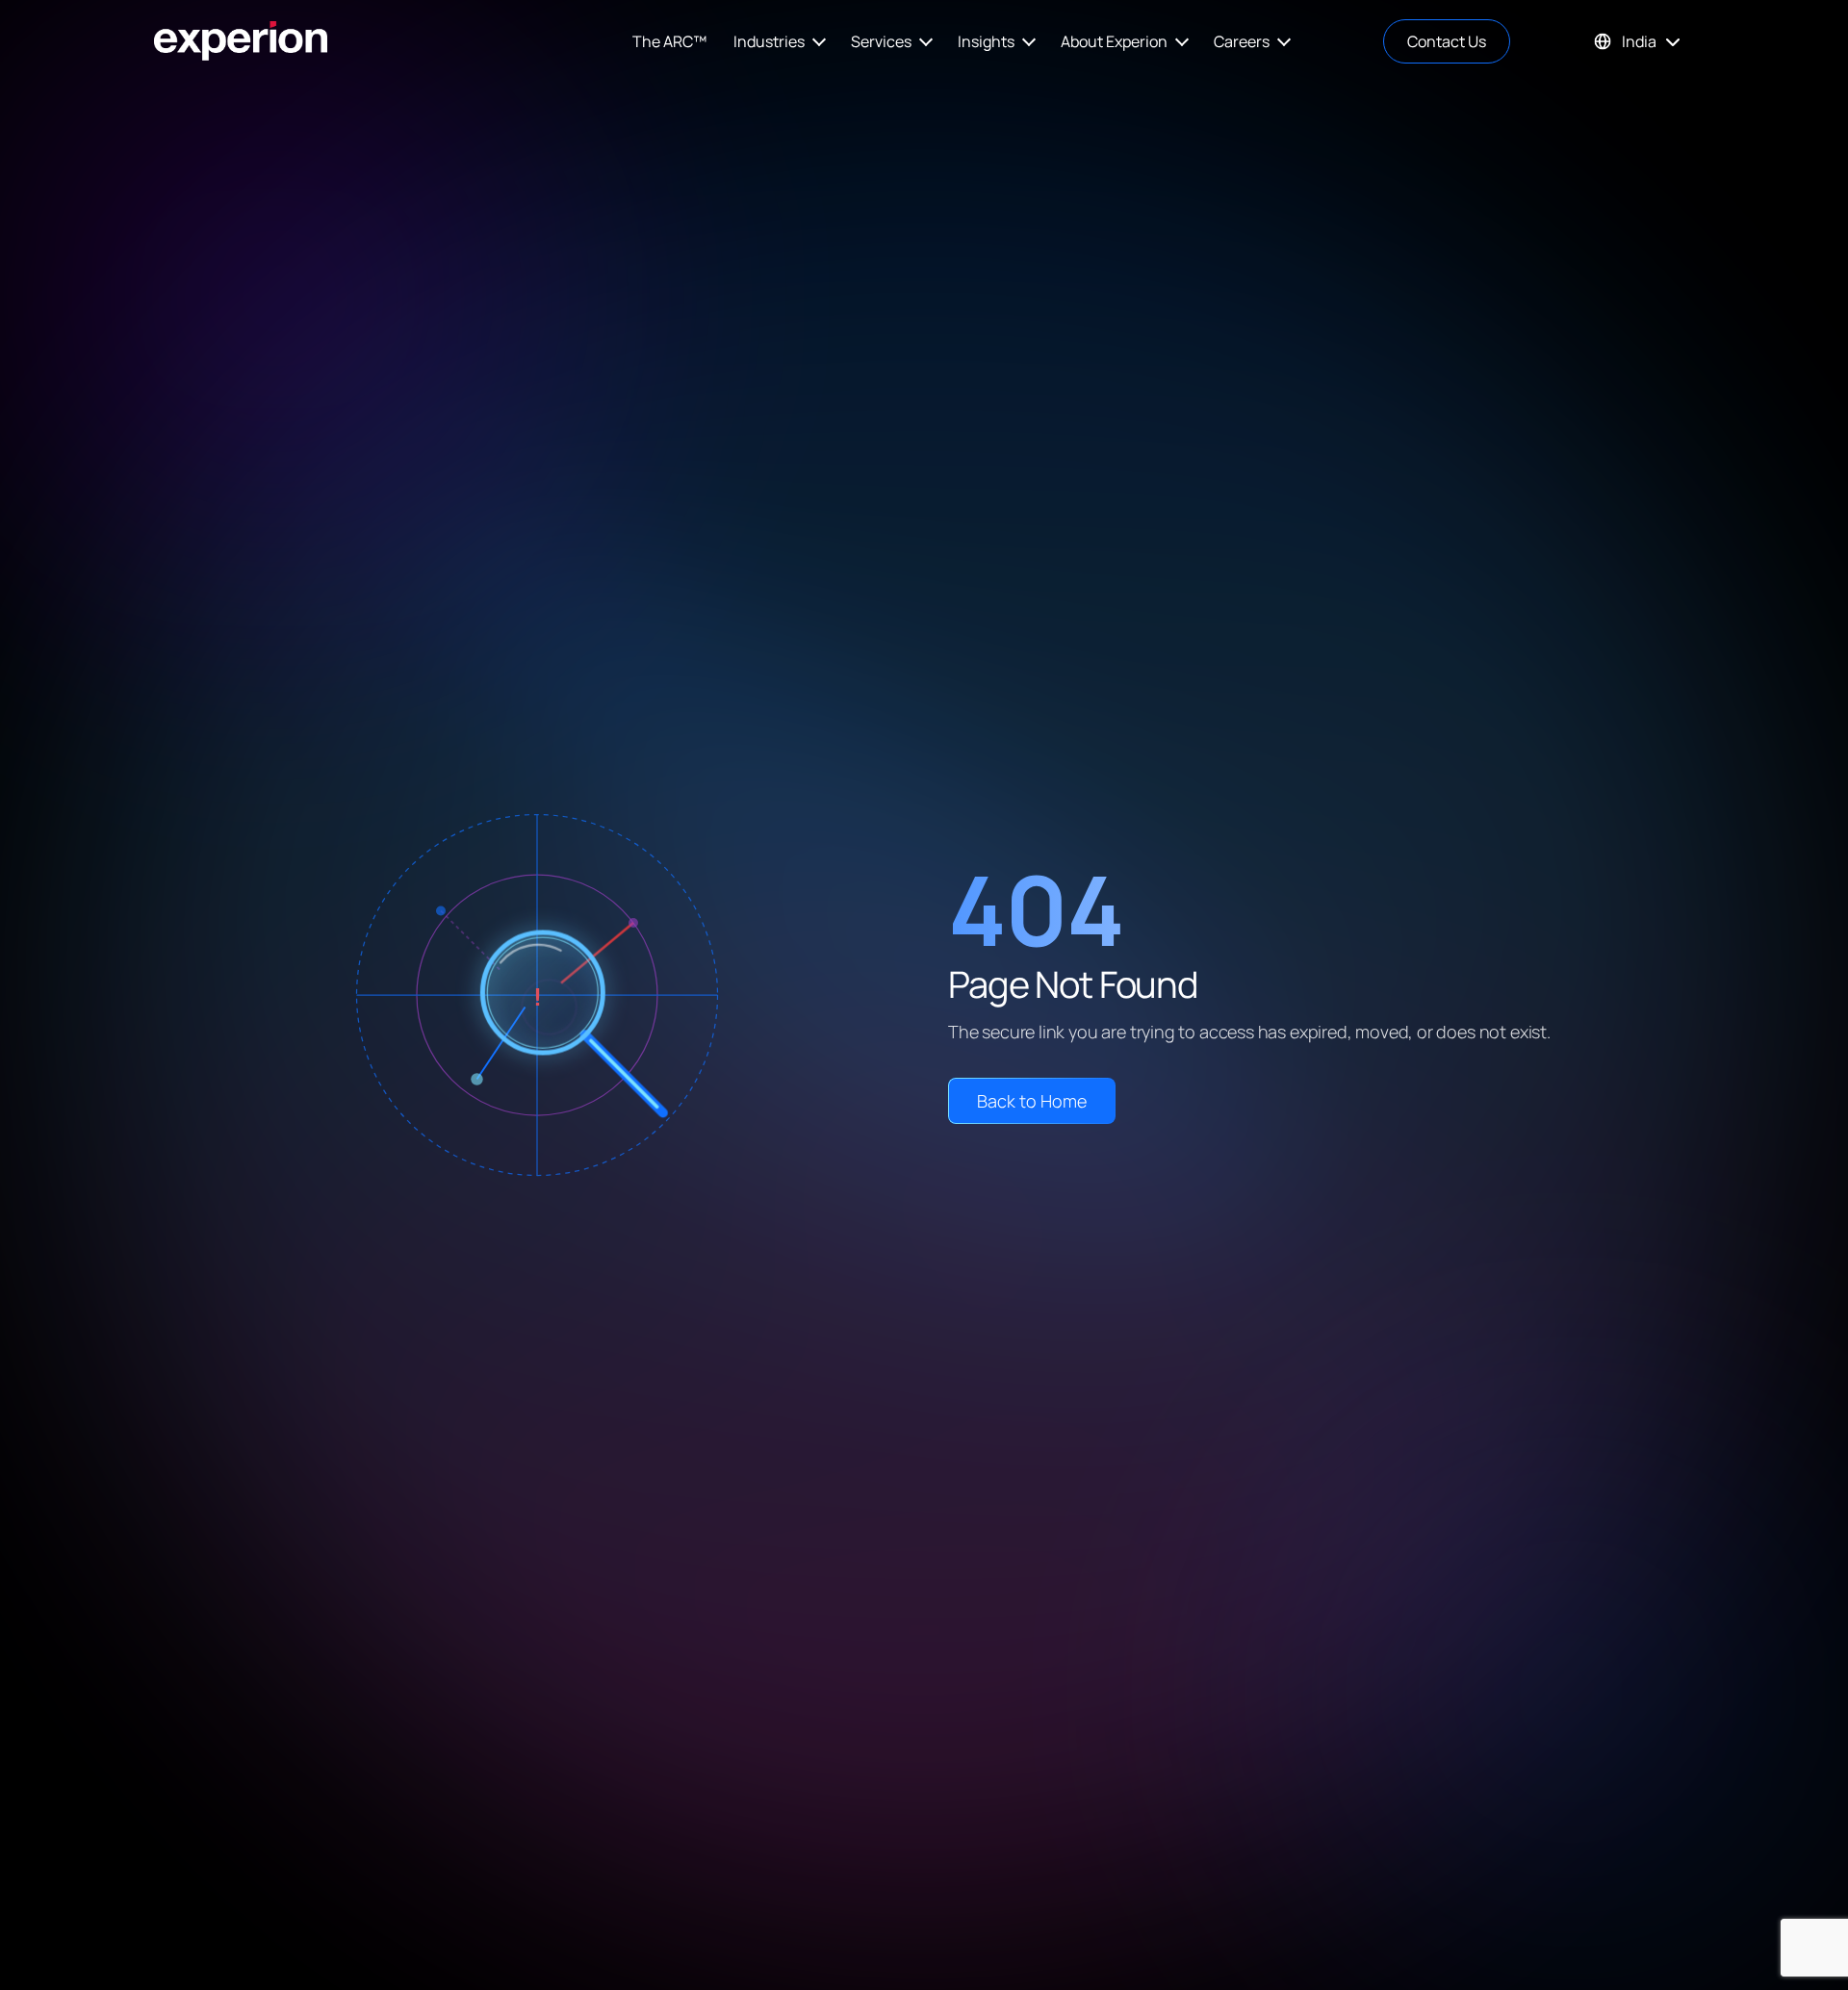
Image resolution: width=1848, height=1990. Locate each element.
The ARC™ (669, 41)
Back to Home (1032, 1101)
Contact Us (1447, 41)
